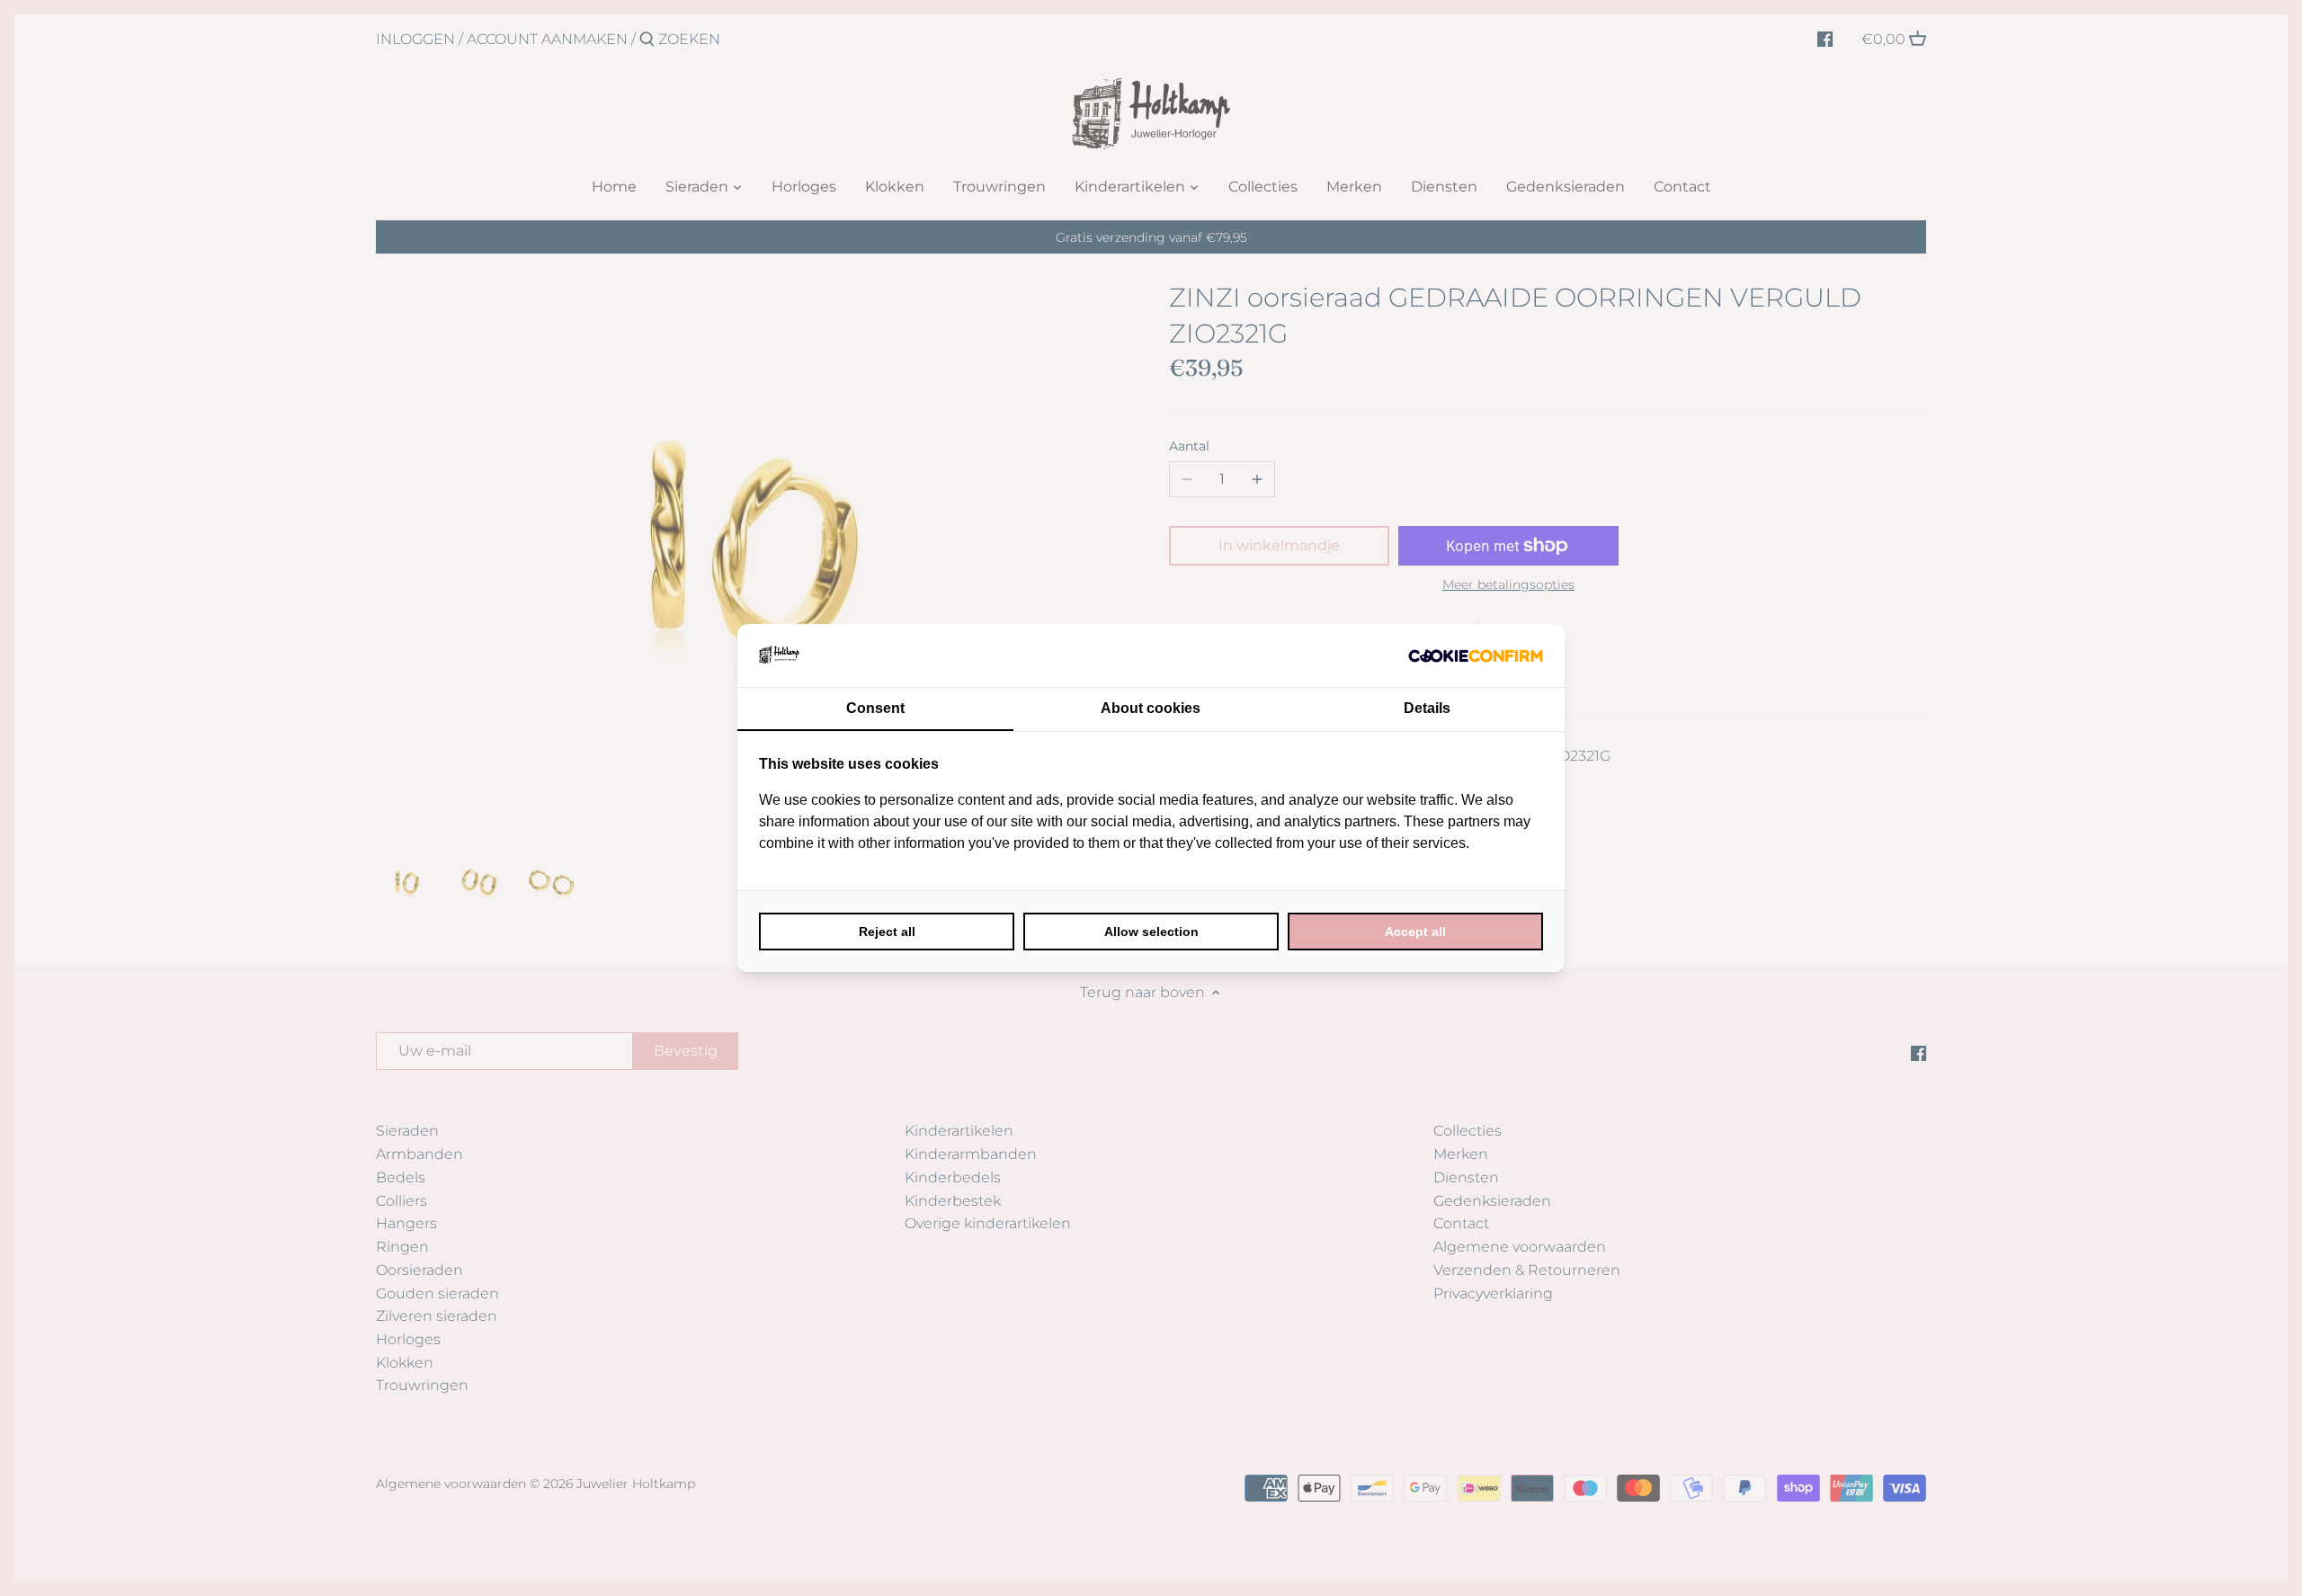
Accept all (1415, 932)
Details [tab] (1427, 708)
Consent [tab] (875, 708)
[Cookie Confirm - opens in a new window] (1476, 655)
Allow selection (1151, 932)
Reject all (887, 932)
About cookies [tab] (1151, 708)
